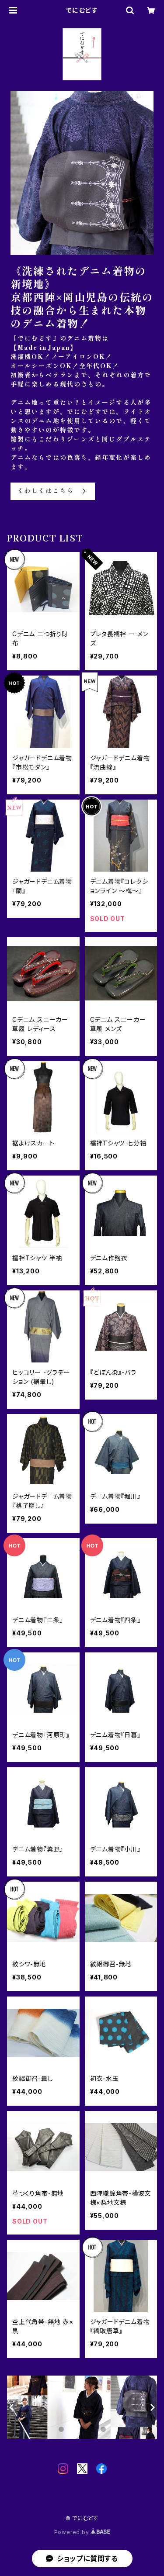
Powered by (73, 2532)
